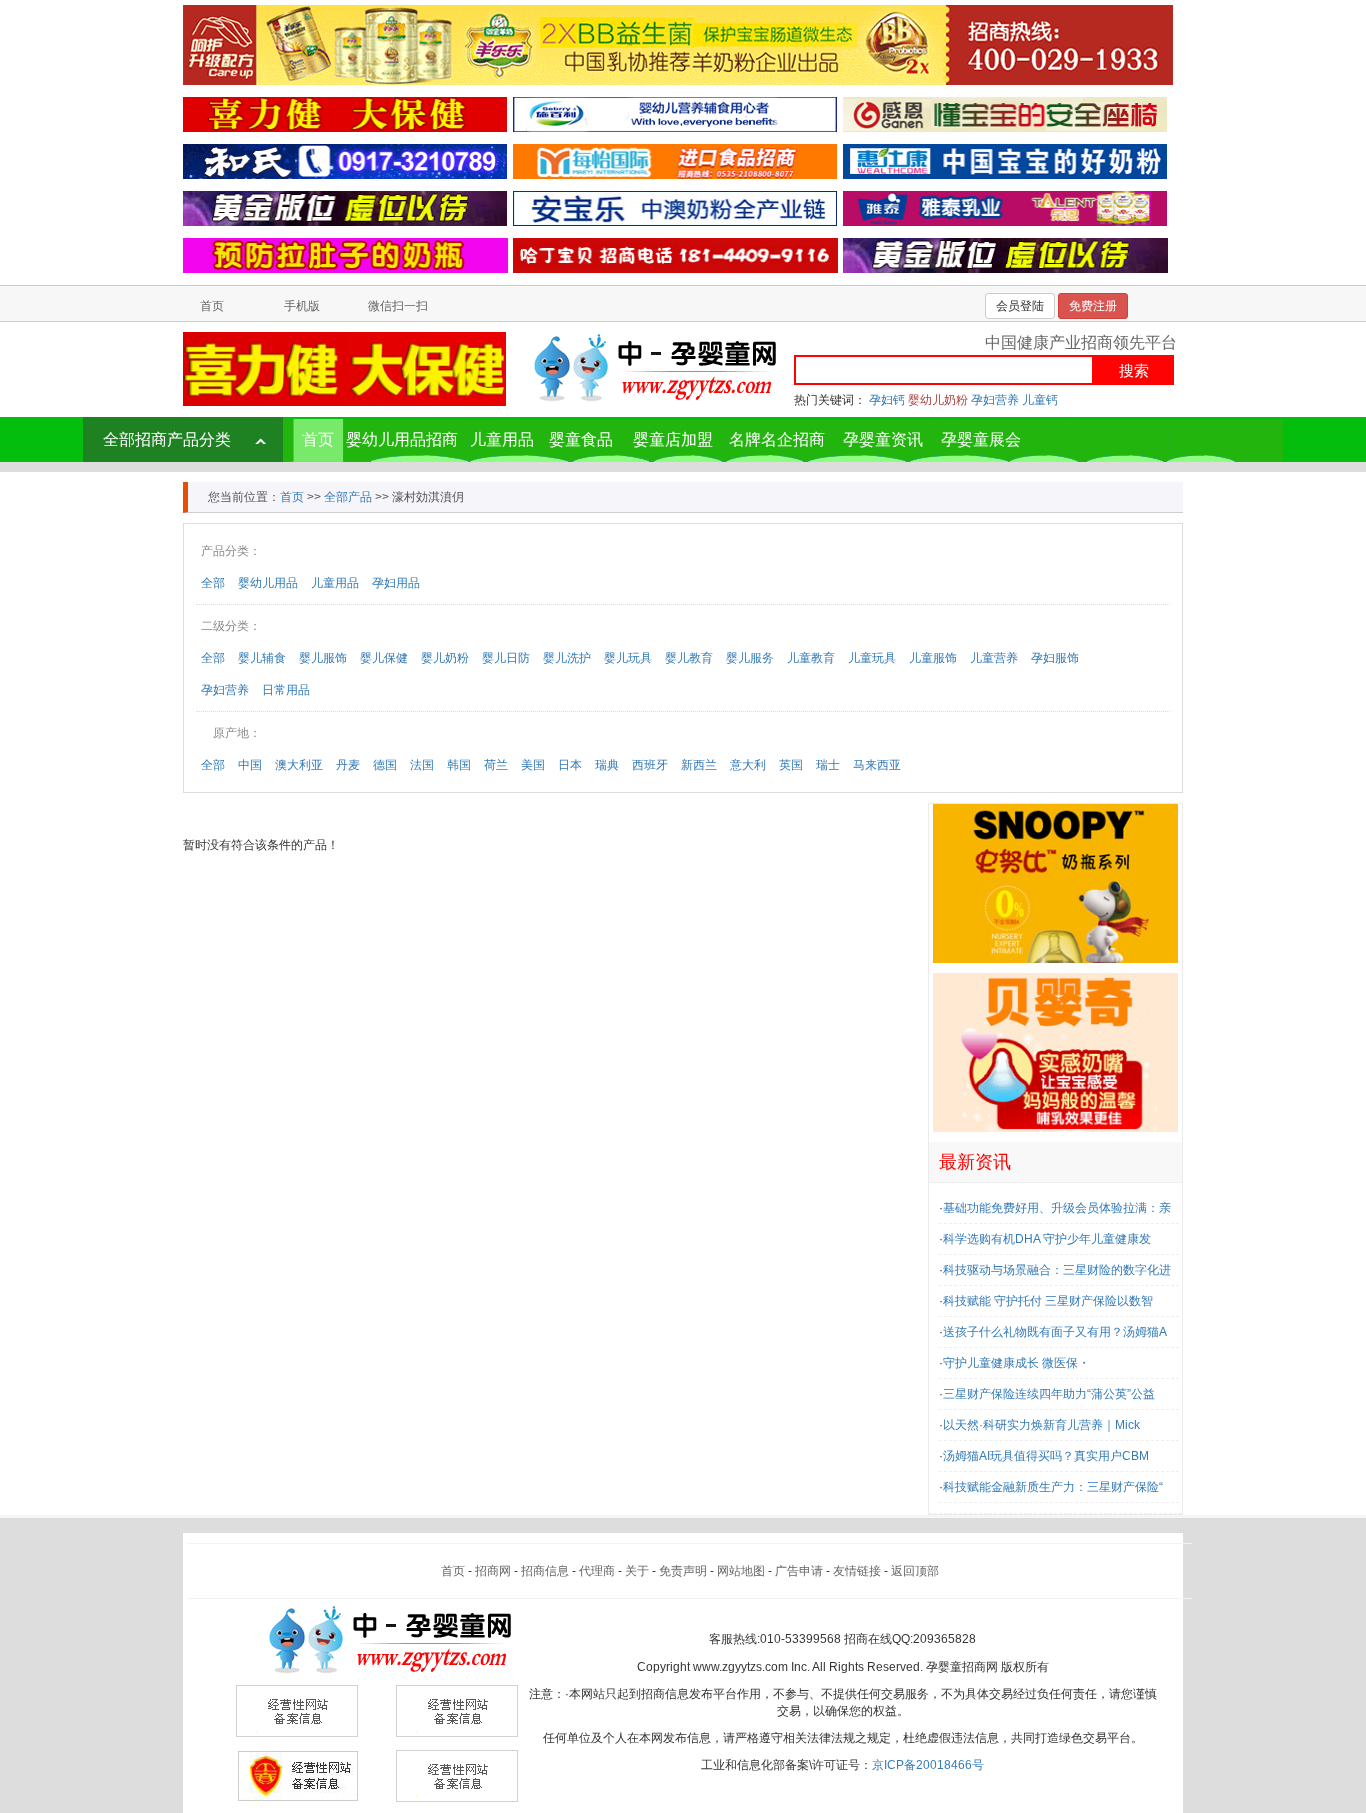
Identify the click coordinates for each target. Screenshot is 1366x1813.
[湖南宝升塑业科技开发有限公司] (345, 255)
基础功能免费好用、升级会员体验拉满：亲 (1057, 1208)
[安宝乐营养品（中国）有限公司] (675, 208)
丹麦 (348, 765)
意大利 (748, 765)
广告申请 (799, 1571)
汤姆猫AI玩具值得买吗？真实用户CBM (1046, 1456)
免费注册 (1093, 306)
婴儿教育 (689, 658)
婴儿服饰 (323, 658)
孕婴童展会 (981, 439)
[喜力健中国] (345, 114)
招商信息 (545, 1571)
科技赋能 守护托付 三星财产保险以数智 (1048, 1301)
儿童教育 (811, 658)
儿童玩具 (872, 658)
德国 (385, 765)
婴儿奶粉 (445, 658)
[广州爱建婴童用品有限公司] (1055, 883)
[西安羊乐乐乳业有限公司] (678, 44)
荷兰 (496, 765)
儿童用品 (502, 439)
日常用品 (286, 690)
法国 (422, 765)
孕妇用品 (396, 583)
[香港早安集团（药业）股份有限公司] (1005, 161)
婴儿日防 (506, 658)
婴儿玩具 (628, 658)
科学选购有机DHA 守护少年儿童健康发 (1047, 1239)
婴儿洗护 (567, 658)
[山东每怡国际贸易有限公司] (675, 161)
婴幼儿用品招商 (402, 439)
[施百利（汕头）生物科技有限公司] (675, 114)
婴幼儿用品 (268, 583)
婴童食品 (581, 439)
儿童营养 (994, 658)
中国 (250, 765)
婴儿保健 (384, 658)
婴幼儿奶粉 (938, 400)
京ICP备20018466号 (928, 1765)
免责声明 (683, 1571)
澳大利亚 (299, 765)
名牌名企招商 (777, 439)
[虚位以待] (345, 208)
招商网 (493, 1571)
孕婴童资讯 (883, 439)
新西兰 (699, 765)
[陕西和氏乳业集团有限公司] (345, 161)
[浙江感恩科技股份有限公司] (1005, 114)
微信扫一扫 (398, 306)
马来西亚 (877, 765)
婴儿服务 (750, 658)
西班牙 (650, 765)
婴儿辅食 (262, 658)
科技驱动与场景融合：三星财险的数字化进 (1057, 1270)
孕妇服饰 (1055, 658)
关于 (637, 1571)
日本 (570, 765)
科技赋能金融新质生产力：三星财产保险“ (1053, 1487)
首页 (212, 306)
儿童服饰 (933, 658)
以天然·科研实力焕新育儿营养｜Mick (1041, 1425)
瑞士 (828, 765)
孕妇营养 (995, 400)
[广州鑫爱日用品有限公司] (1055, 1052)
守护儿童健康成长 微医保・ (1016, 1363)
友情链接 (857, 1571)
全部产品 (348, 497)
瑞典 (607, 765)
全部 (213, 583)
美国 (533, 765)
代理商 (597, 1571)
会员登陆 (1020, 306)
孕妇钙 (887, 400)
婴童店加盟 (673, 439)
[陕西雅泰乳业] (1005, 208)
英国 (791, 765)
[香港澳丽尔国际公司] (675, 255)
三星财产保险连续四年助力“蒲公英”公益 (1049, 1394)
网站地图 (741, 1571)
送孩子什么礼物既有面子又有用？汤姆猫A (1055, 1332)
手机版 (302, 306)
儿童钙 (1040, 400)
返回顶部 (915, 1571)
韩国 (459, 765)
